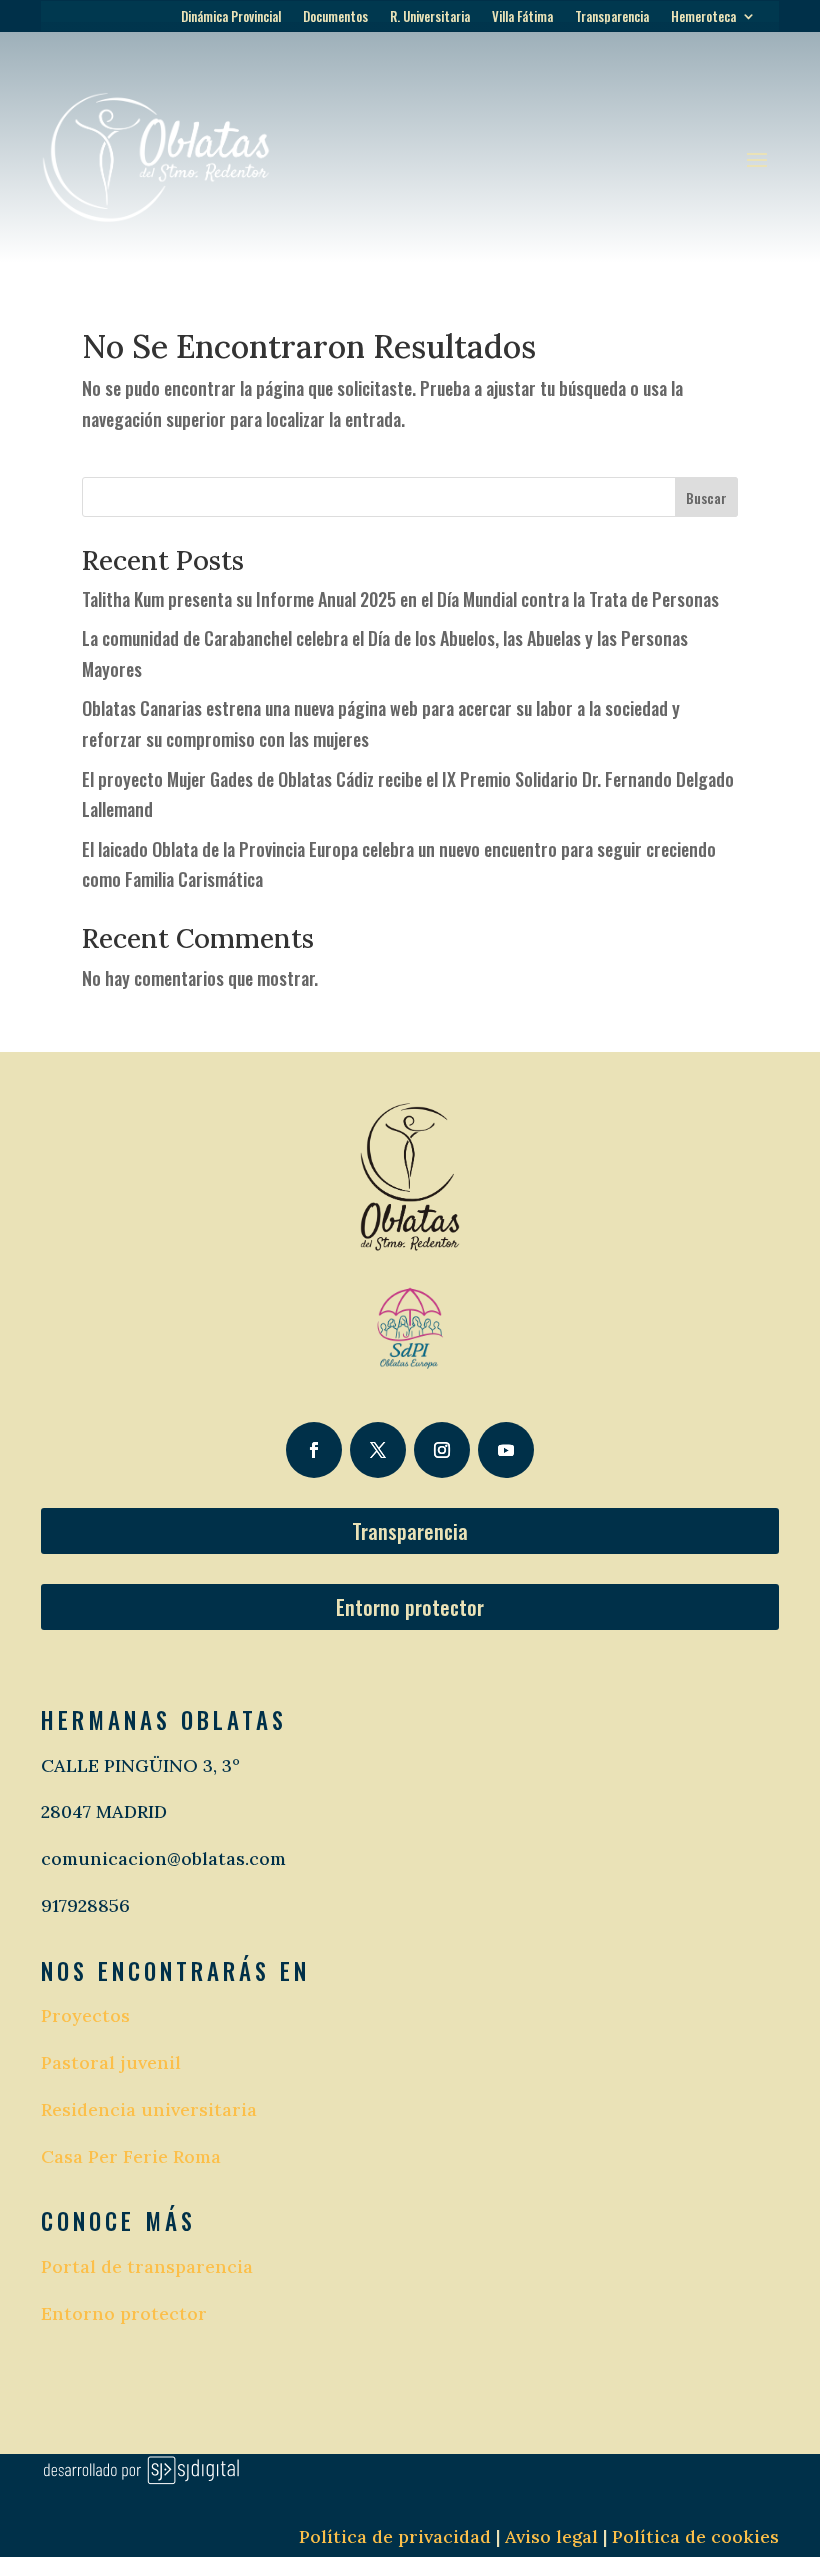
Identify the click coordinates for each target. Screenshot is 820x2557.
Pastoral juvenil (111, 2062)
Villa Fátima (522, 17)
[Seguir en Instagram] (442, 1450)
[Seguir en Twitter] (378, 1450)
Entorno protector (410, 1607)
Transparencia (612, 17)
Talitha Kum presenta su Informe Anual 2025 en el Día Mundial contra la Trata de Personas (400, 599)
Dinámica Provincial (231, 17)
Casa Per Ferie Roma (131, 2156)
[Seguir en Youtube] (506, 1450)
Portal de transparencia (147, 2266)
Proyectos (85, 2015)
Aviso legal (549, 2536)
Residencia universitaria (149, 2109)
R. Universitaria (430, 17)
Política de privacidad (395, 2536)
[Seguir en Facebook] (314, 1450)
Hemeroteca (703, 17)
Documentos (335, 17)
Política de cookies (695, 2536)
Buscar (706, 497)
